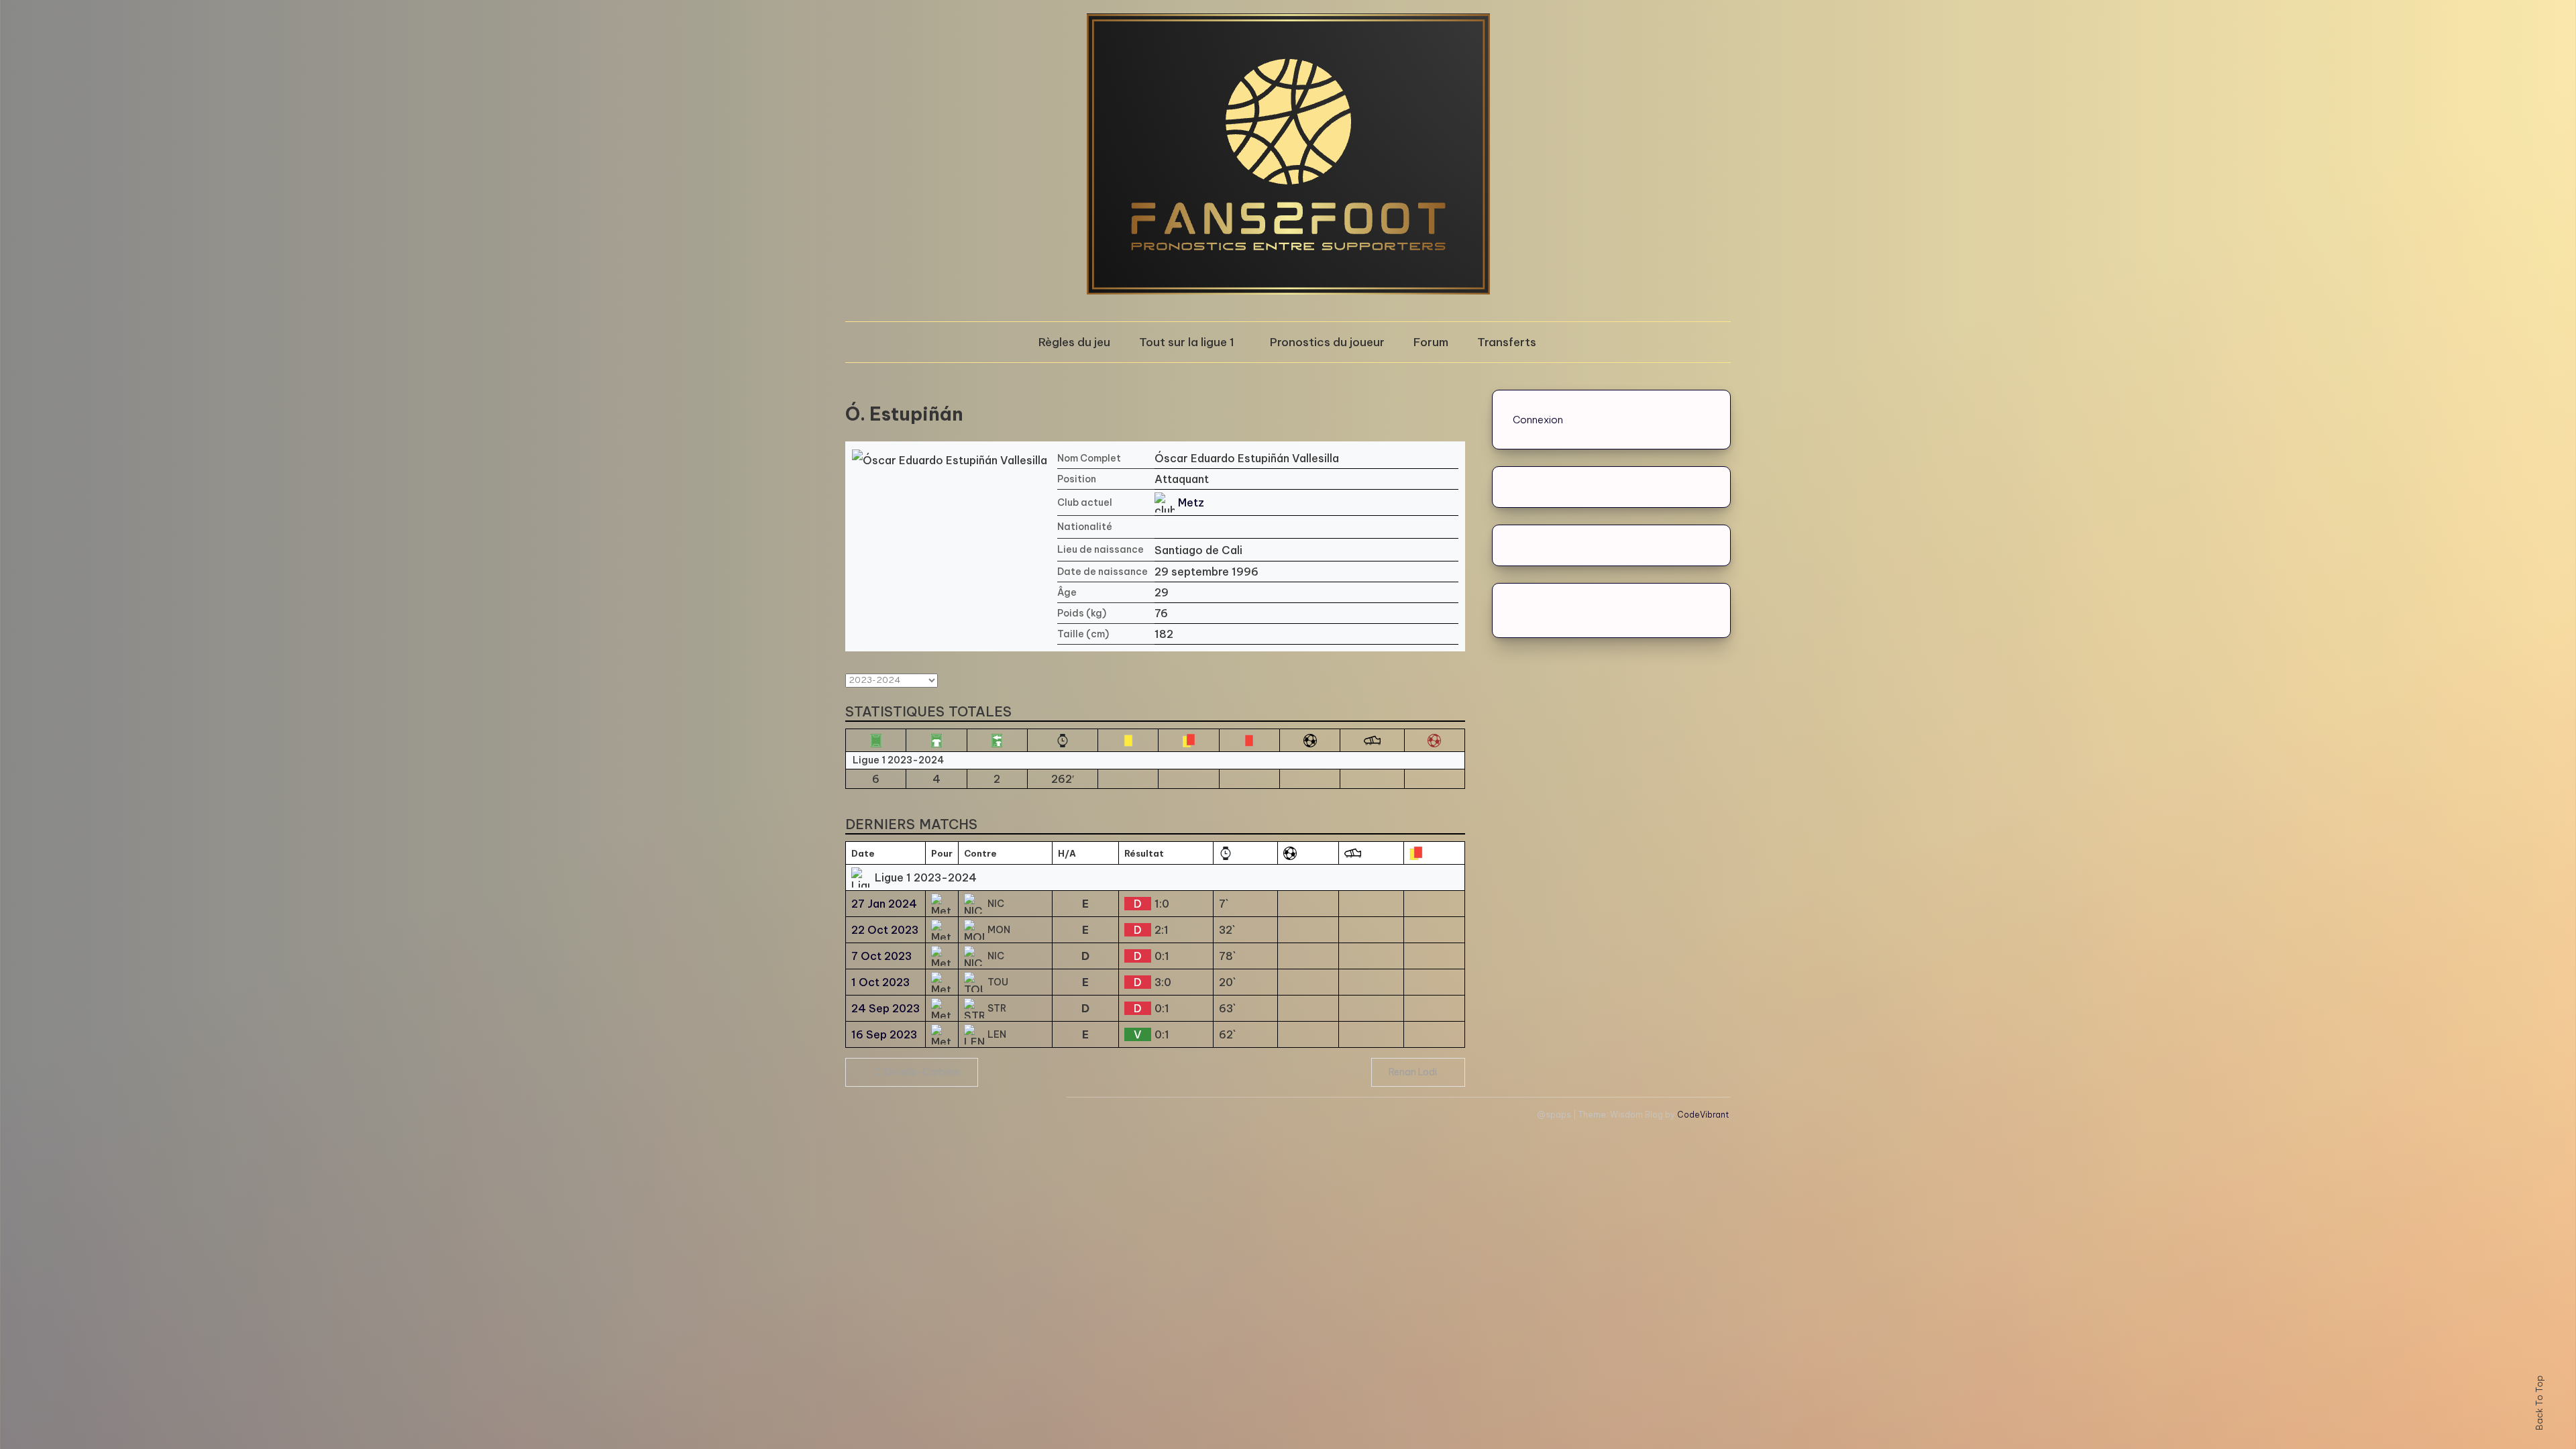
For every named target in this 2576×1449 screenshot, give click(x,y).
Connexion (1538, 420)
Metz (1191, 502)
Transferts (1507, 342)
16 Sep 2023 (884, 1034)
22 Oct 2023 (885, 930)
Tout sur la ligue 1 (1187, 342)
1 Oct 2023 (880, 982)
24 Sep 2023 (885, 1008)
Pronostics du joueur (1327, 342)
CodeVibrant (1703, 1115)
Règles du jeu (1074, 342)
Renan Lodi (1413, 1072)
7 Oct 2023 (881, 956)
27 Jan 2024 (884, 904)
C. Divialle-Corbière (917, 1072)
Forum (1431, 342)
